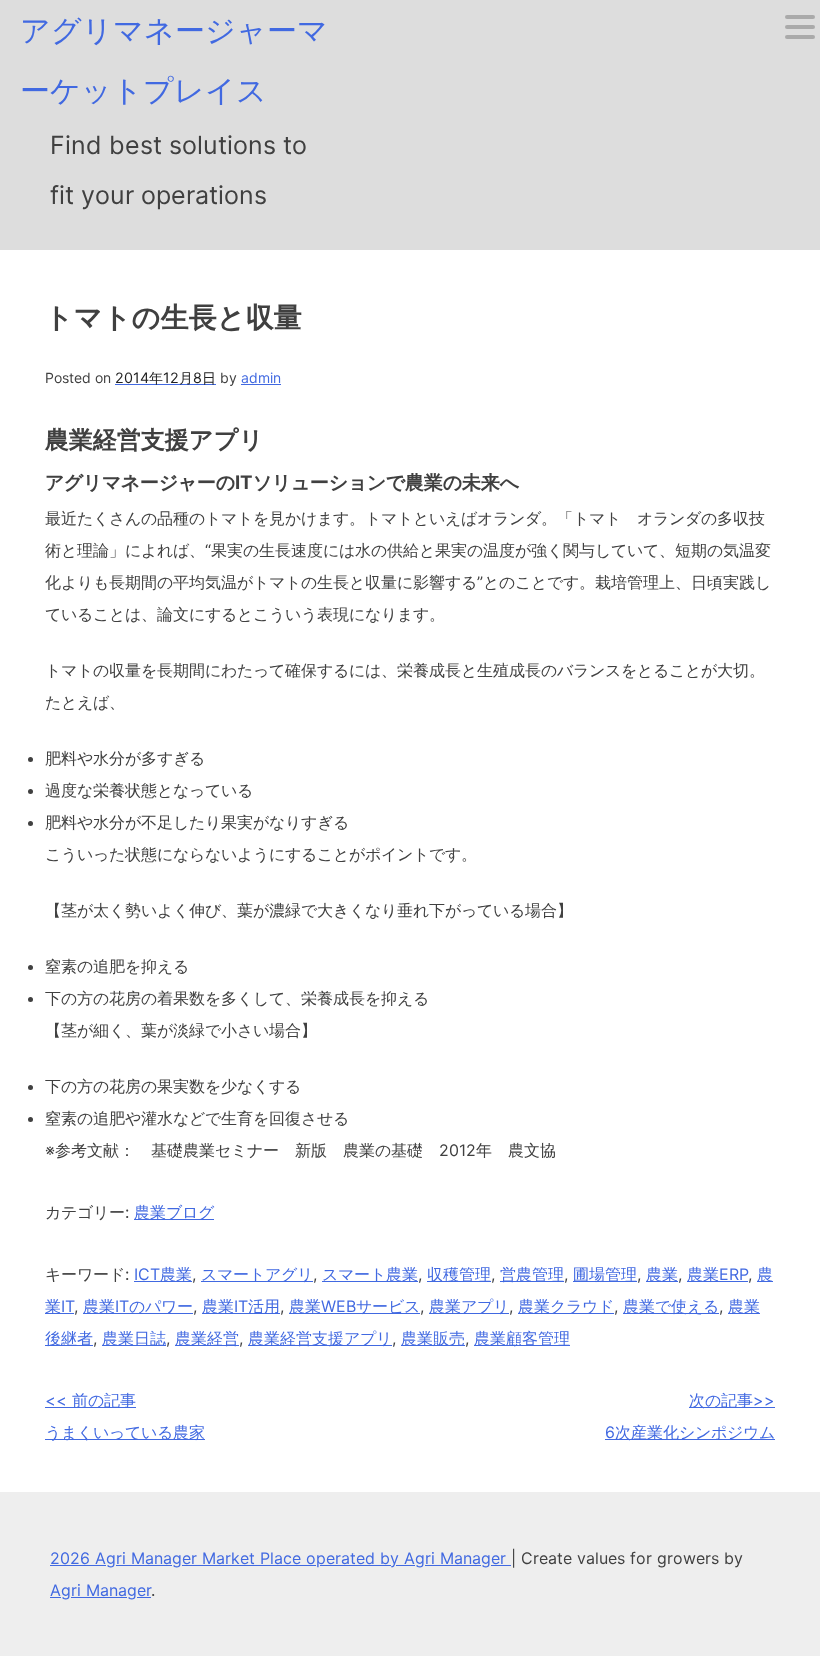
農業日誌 (134, 1338)
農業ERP (717, 1274)
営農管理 (532, 1274)
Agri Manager (100, 1590)
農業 (662, 1274)
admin (261, 377)
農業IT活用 (241, 1306)
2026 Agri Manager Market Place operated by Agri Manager (280, 1558)
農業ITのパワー (138, 1306)
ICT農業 (163, 1274)
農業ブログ (174, 1212)
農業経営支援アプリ (320, 1338)
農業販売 (433, 1338)
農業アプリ (469, 1306)
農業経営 (207, 1338)
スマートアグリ (257, 1274)
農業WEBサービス (354, 1306)
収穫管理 (459, 1274)
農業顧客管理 (522, 1338)
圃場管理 (605, 1274)
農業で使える (671, 1306)
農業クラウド (566, 1306)
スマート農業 (370, 1274)
